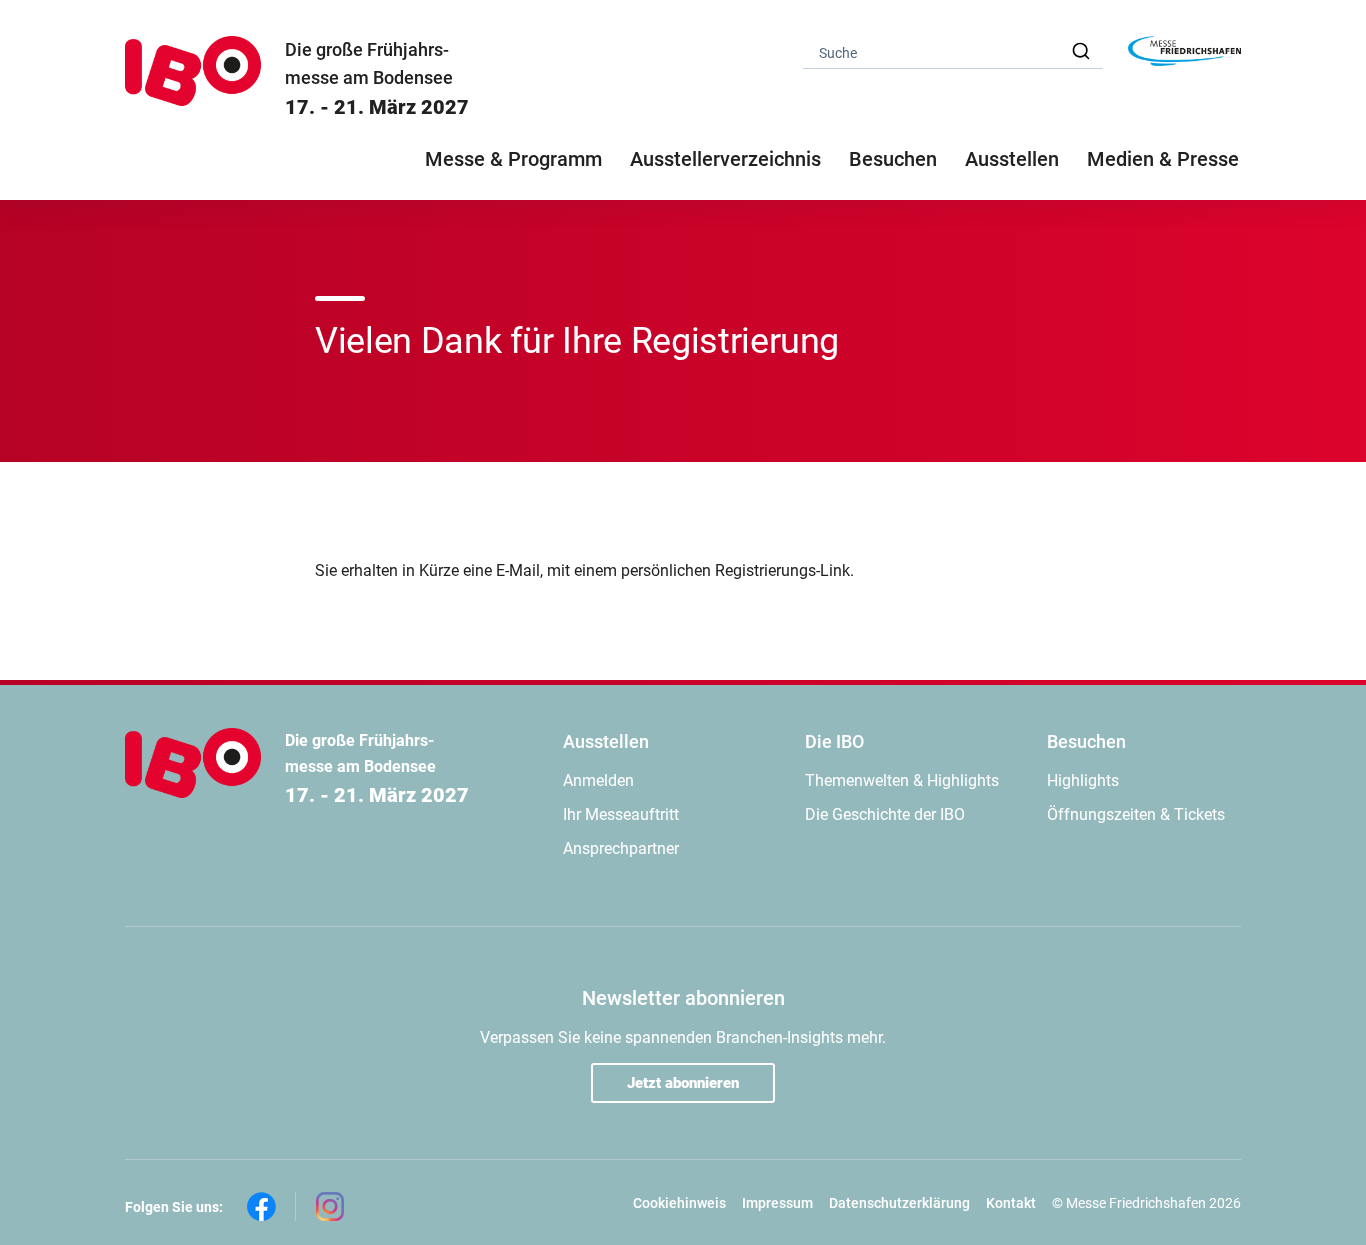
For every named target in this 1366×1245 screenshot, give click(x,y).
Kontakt (1011, 1203)
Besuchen (1086, 741)
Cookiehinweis (679, 1203)
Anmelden (598, 780)
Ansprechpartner (621, 848)
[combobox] (953, 51)
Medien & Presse (1163, 159)
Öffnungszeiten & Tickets (1136, 814)
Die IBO (834, 741)
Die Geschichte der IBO (885, 814)
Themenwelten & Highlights (902, 780)
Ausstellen (606, 741)
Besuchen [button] (893, 159)
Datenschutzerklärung (899, 1203)
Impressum (777, 1203)
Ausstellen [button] (1012, 159)
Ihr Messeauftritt (621, 814)
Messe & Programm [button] (513, 159)
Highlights (1083, 780)
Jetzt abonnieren (683, 1083)
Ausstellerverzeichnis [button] (725, 159)
